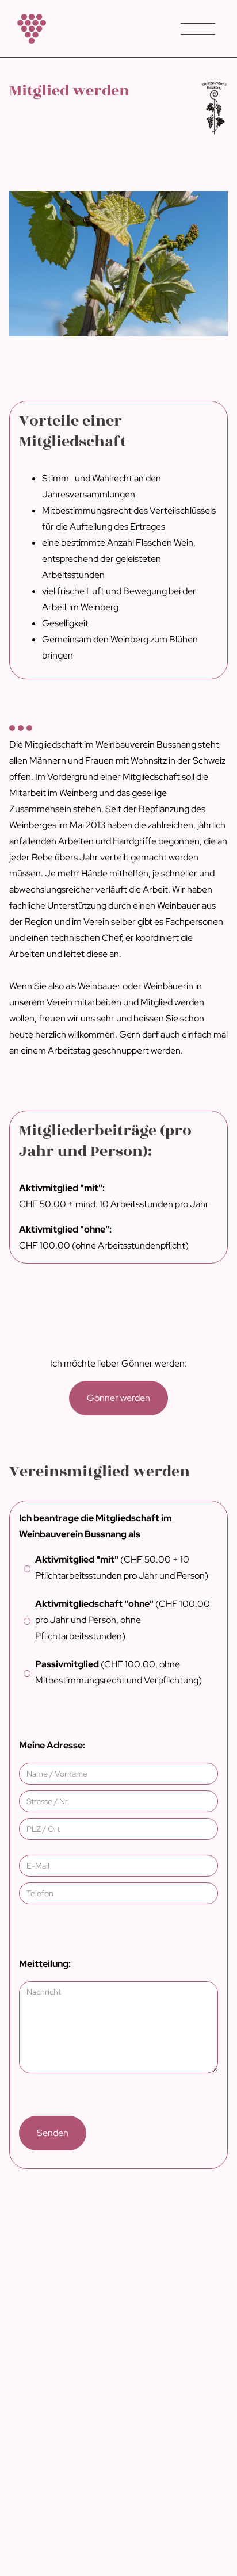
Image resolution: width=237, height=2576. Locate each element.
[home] (29, 29)
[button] (198, 29)
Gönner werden (118, 1398)
